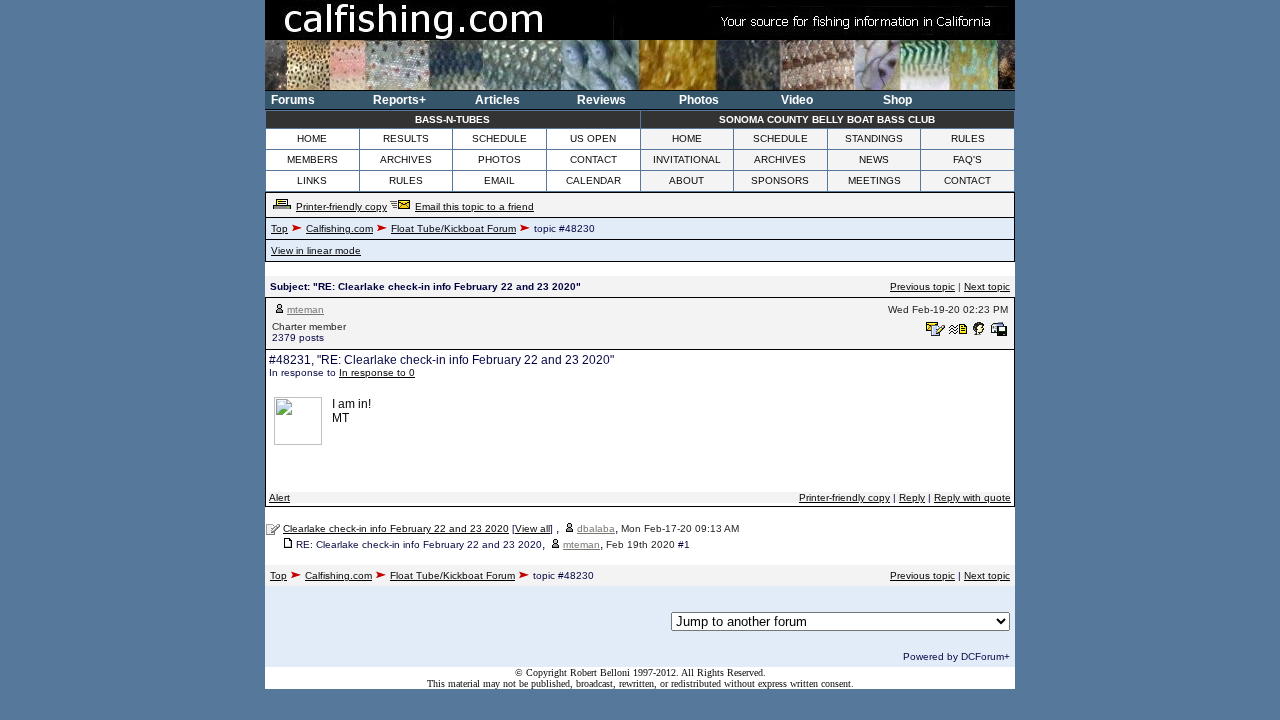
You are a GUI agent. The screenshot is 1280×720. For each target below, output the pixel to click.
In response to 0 (377, 372)
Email (499, 180)
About (686, 180)
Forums (293, 100)
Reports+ (399, 100)
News (874, 159)
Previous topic (922, 286)
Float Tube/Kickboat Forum (453, 228)
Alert (279, 497)
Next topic (987, 286)
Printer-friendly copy (341, 206)
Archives (406, 159)
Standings (874, 138)
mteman (305, 309)
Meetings (874, 180)
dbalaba (596, 528)
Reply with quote (972, 497)
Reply (912, 497)
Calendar (593, 180)
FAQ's (967, 159)
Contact (593, 159)
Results (406, 138)
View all (532, 528)
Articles (497, 100)
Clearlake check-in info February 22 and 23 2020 (396, 528)
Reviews (601, 100)
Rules (968, 138)
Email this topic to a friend (474, 206)
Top (279, 228)
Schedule (499, 138)
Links (312, 180)
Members (312, 159)
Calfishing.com (339, 228)
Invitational (687, 159)
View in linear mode (316, 250)
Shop (897, 100)
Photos (699, 100)
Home (312, 138)
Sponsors (780, 180)
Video (797, 100)
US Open (593, 138)
